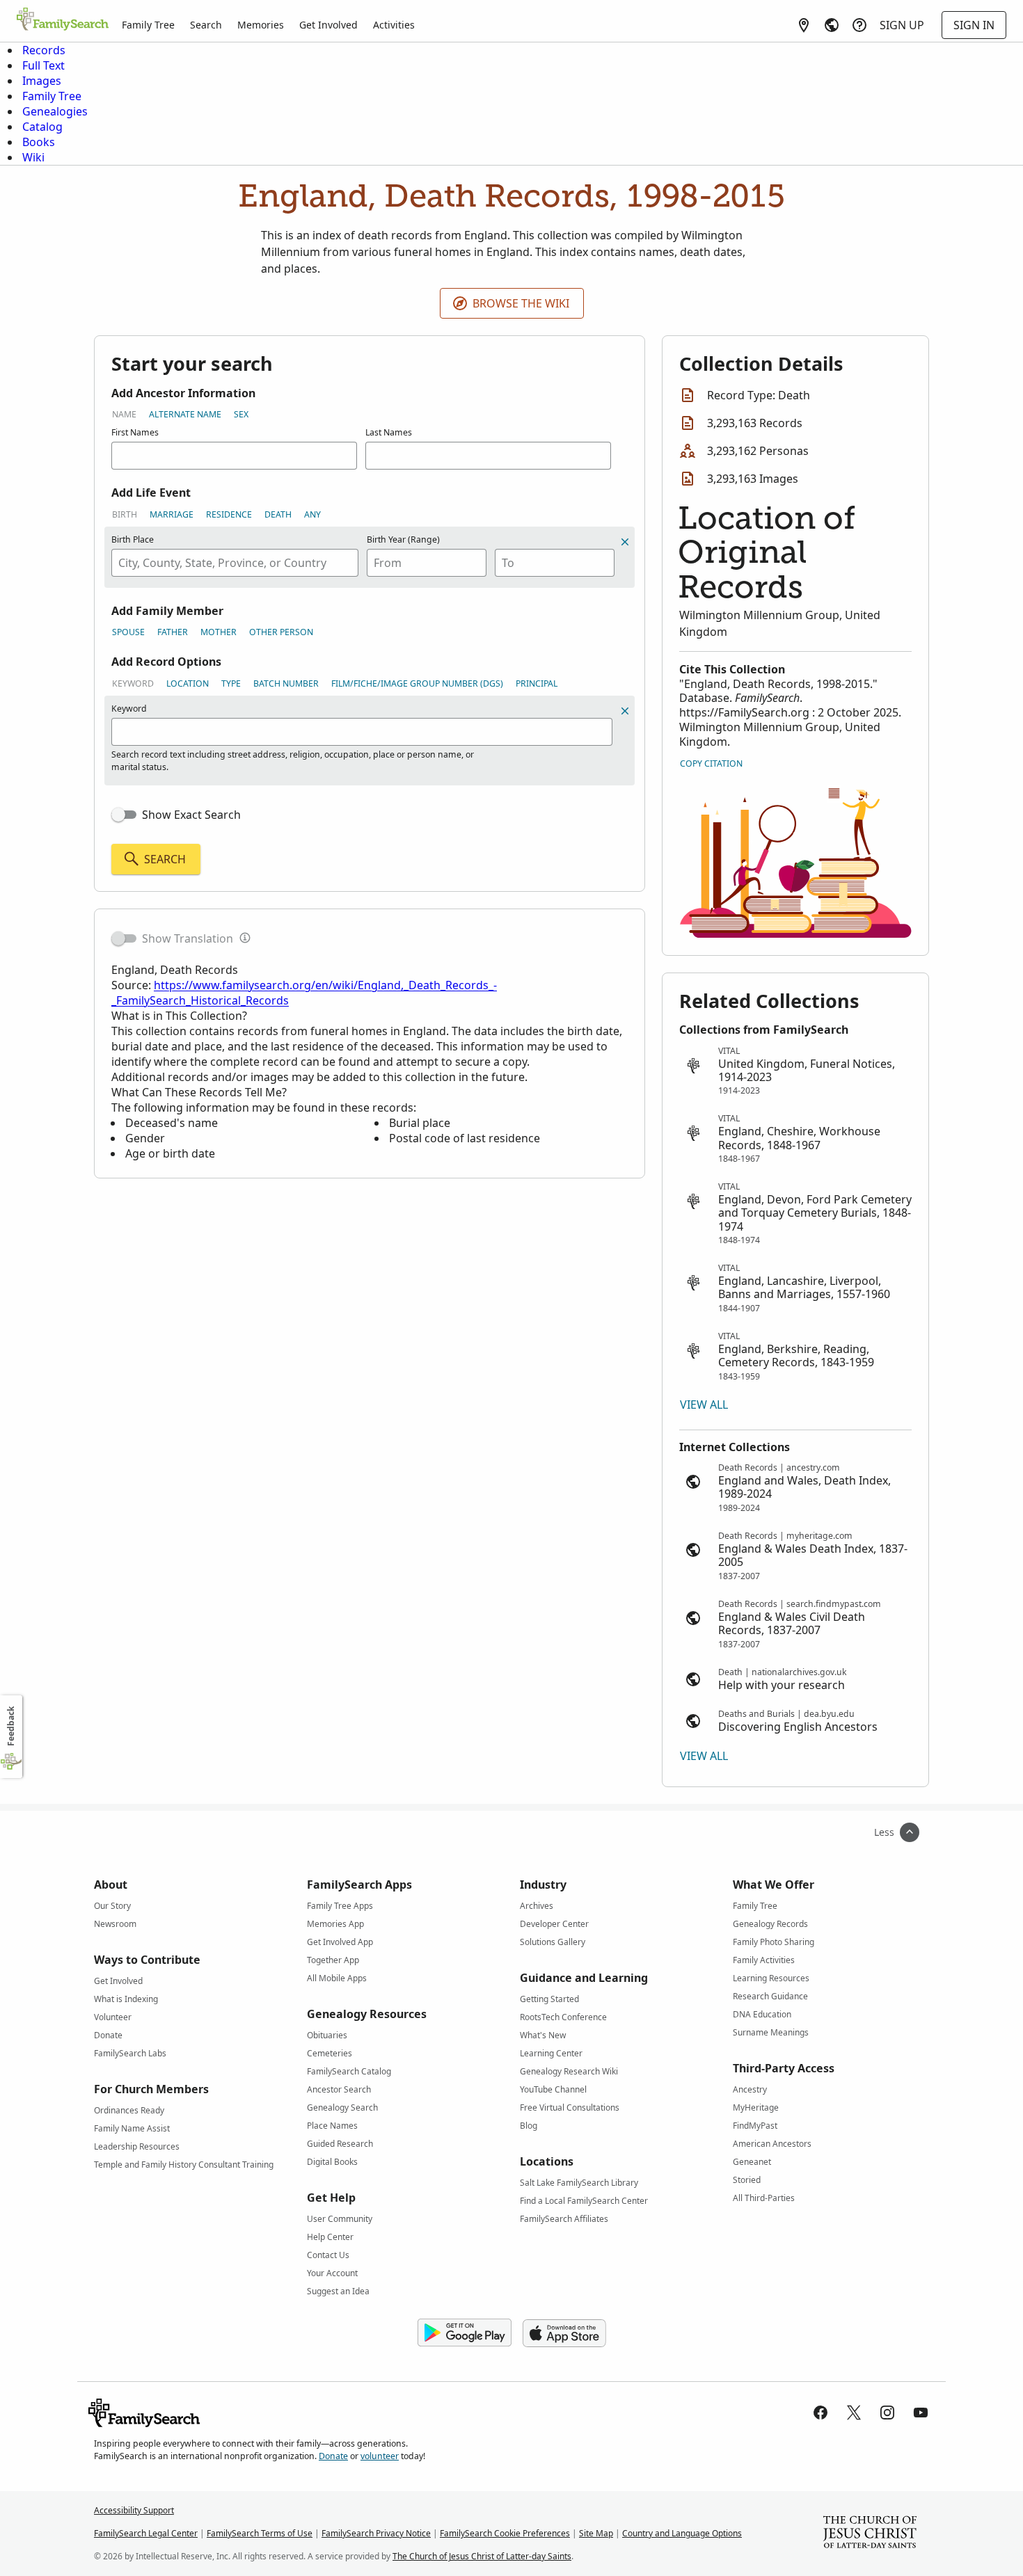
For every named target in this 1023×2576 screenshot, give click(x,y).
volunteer (380, 2456)
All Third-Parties (764, 2198)
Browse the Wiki (521, 303)
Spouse (128, 632)
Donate (108, 2035)
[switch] (124, 815)
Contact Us (328, 2255)
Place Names (332, 2126)
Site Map (596, 2533)
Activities (394, 25)
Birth (125, 514)
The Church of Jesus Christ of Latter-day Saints (482, 2556)
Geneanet (752, 2162)
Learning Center (551, 2053)
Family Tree (148, 25)
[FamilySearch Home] (63, 20)
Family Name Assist (132, 2128)
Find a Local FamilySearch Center (584, 2201)
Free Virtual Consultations (570, 2107)
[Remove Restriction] (625, 711)
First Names (135, 432)
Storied (747, 2180)
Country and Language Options (682, 2533)
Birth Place (133, 539)
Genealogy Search (342, 2107)
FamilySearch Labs (130, 2053)
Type (231, 683)
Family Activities (764, 1960)
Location (188, 683)
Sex (241, 414)
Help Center (330, 2237)
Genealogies (55, 111)
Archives (537, 1906)
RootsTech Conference (563, 2017)
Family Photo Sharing (774, 1942)
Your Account (332, 2273)
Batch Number (286, 683)
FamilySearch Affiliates (564, 2219)
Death (278, 514)
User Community (340, 2219)
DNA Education (762, 2014)
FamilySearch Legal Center (146, 2533)
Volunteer (113, 2017)
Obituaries (327, 2035)
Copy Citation (711, 763)
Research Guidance (770, 1996)
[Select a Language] (832, 25)
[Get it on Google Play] (465, 2333)
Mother (219, 632)
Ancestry (750, 2089)
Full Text (43, 65)
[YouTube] (921, 2413)
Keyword (133, 683)
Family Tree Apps (340, 1906)
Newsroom (115, 1924)
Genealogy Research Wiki (569, 2071)
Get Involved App (340, 1942)
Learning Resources (771, 1978)
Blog (529, 2126)
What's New (543, 2035)
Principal (537, 683)
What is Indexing (126, 1999)
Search (206, 25)
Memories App (335, 1924)
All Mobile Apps (337, 1978)
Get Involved (328, 25)
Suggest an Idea (338, 2291)
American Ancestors (772, 2144)
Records (44, 50)
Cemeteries (330, 2053)
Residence (229, 514)
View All (704, 1405)
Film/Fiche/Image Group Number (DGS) (417, 683)
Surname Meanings (771, 2032)
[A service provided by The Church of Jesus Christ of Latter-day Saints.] (870, 2534)
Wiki (33, 157)
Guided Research (340, 2144)
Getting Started (549, 1999)
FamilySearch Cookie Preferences (505, 2533)
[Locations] (804, 25)
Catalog (42, 127)
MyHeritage (756, 2107)
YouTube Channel (553, 2089)
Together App (333, 1960)
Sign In (974, 25)
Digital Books (332, 2162)
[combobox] (235, 563)
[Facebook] (820, 2413)
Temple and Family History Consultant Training (184, 2165)
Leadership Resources (137, 2146)
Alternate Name (185, 414)
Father (173, 632)
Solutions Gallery (553, 1942)
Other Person (281, 632)
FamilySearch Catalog (349, 2071)
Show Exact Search (191, 815)
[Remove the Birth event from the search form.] (625, 542)
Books (39, 142)
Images (42, 81)
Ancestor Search (339, 2089)
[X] (854, 2413)
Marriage (172, 514)
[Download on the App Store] (564, 2333)
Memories (261, 25)
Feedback (11, 1726)
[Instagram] (887, 2413)
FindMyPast (755, 2126)
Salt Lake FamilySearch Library (579, 2183)
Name (124, 414)
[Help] (859, 25)
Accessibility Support (134, 2510)
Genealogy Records (770, 1924)
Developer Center (554, 1924)
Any (312, 514)
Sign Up (902, 25)
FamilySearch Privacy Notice (376, 2533)
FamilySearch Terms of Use (260, 2533)
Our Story (112, 1906)
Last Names (389, 432)
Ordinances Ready (129, 2110)
